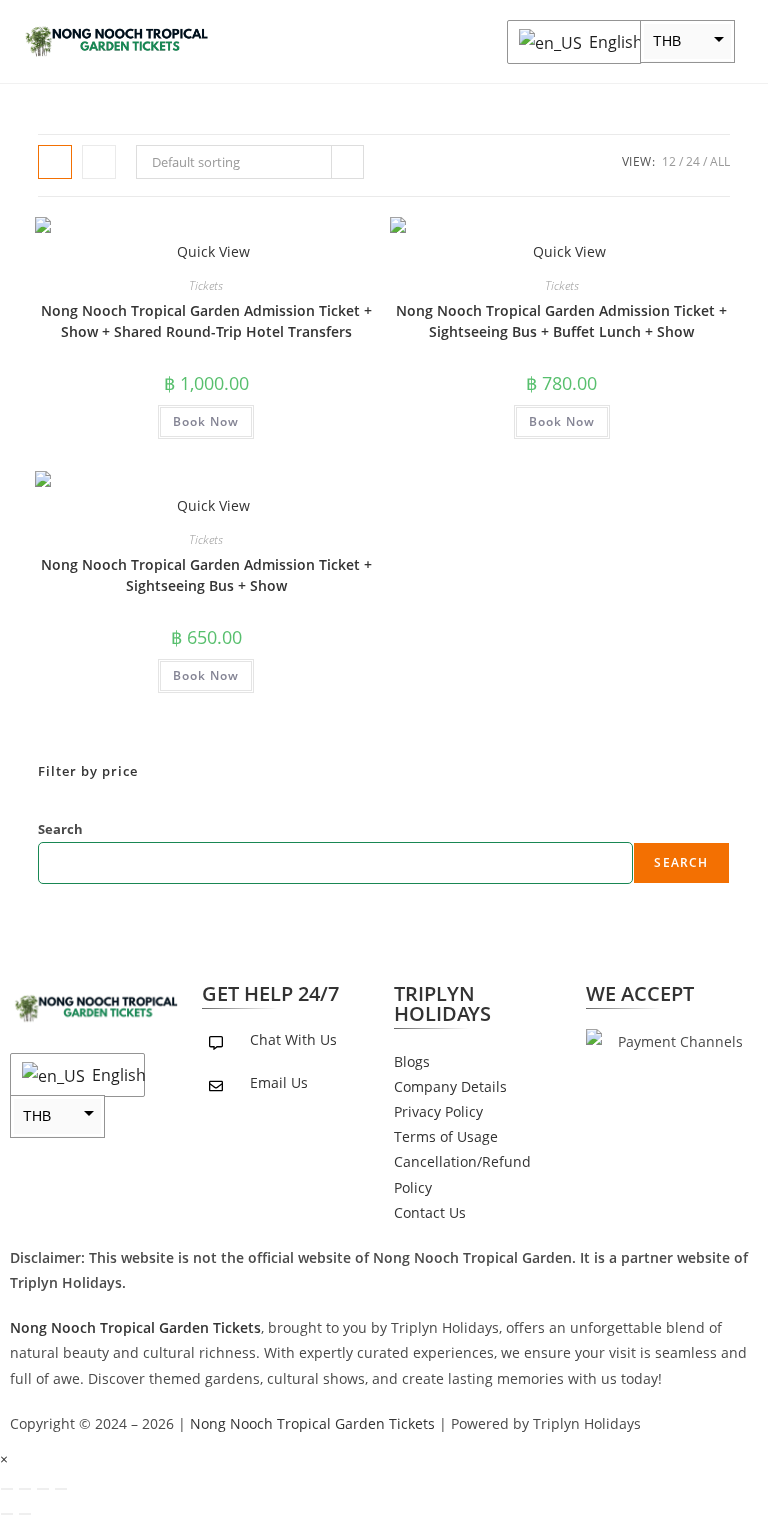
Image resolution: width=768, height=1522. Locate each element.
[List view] (99, 162)
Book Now (206, 421)
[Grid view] (55, 162)
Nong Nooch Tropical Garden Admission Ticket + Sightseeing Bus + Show (206, 575)
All (720, 161)
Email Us (279, 1082)
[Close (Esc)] (61, 1489)
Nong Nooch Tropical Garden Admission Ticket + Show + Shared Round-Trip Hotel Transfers (206, 321)
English (610, 42)
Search (60, 829)
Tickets (206, 285)
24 (693, 161)
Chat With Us (293, 1039)
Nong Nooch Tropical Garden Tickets (312, 1423)
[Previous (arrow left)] (7, 1514)
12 (669, 161)
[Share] (43, 1489)
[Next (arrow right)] (25, 1514)
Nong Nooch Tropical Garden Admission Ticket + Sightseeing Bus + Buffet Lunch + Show (561, 321)
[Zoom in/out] (7, 1489)
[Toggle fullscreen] (25, 1489)
